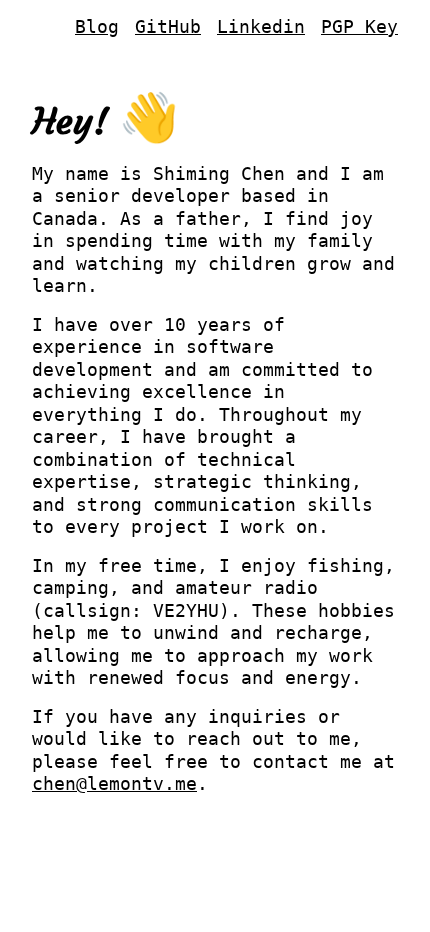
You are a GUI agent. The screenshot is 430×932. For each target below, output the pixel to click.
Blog (97, 26)
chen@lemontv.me (114, 783)
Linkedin (261, 26)
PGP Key (359, 26)
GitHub (168, 26)
